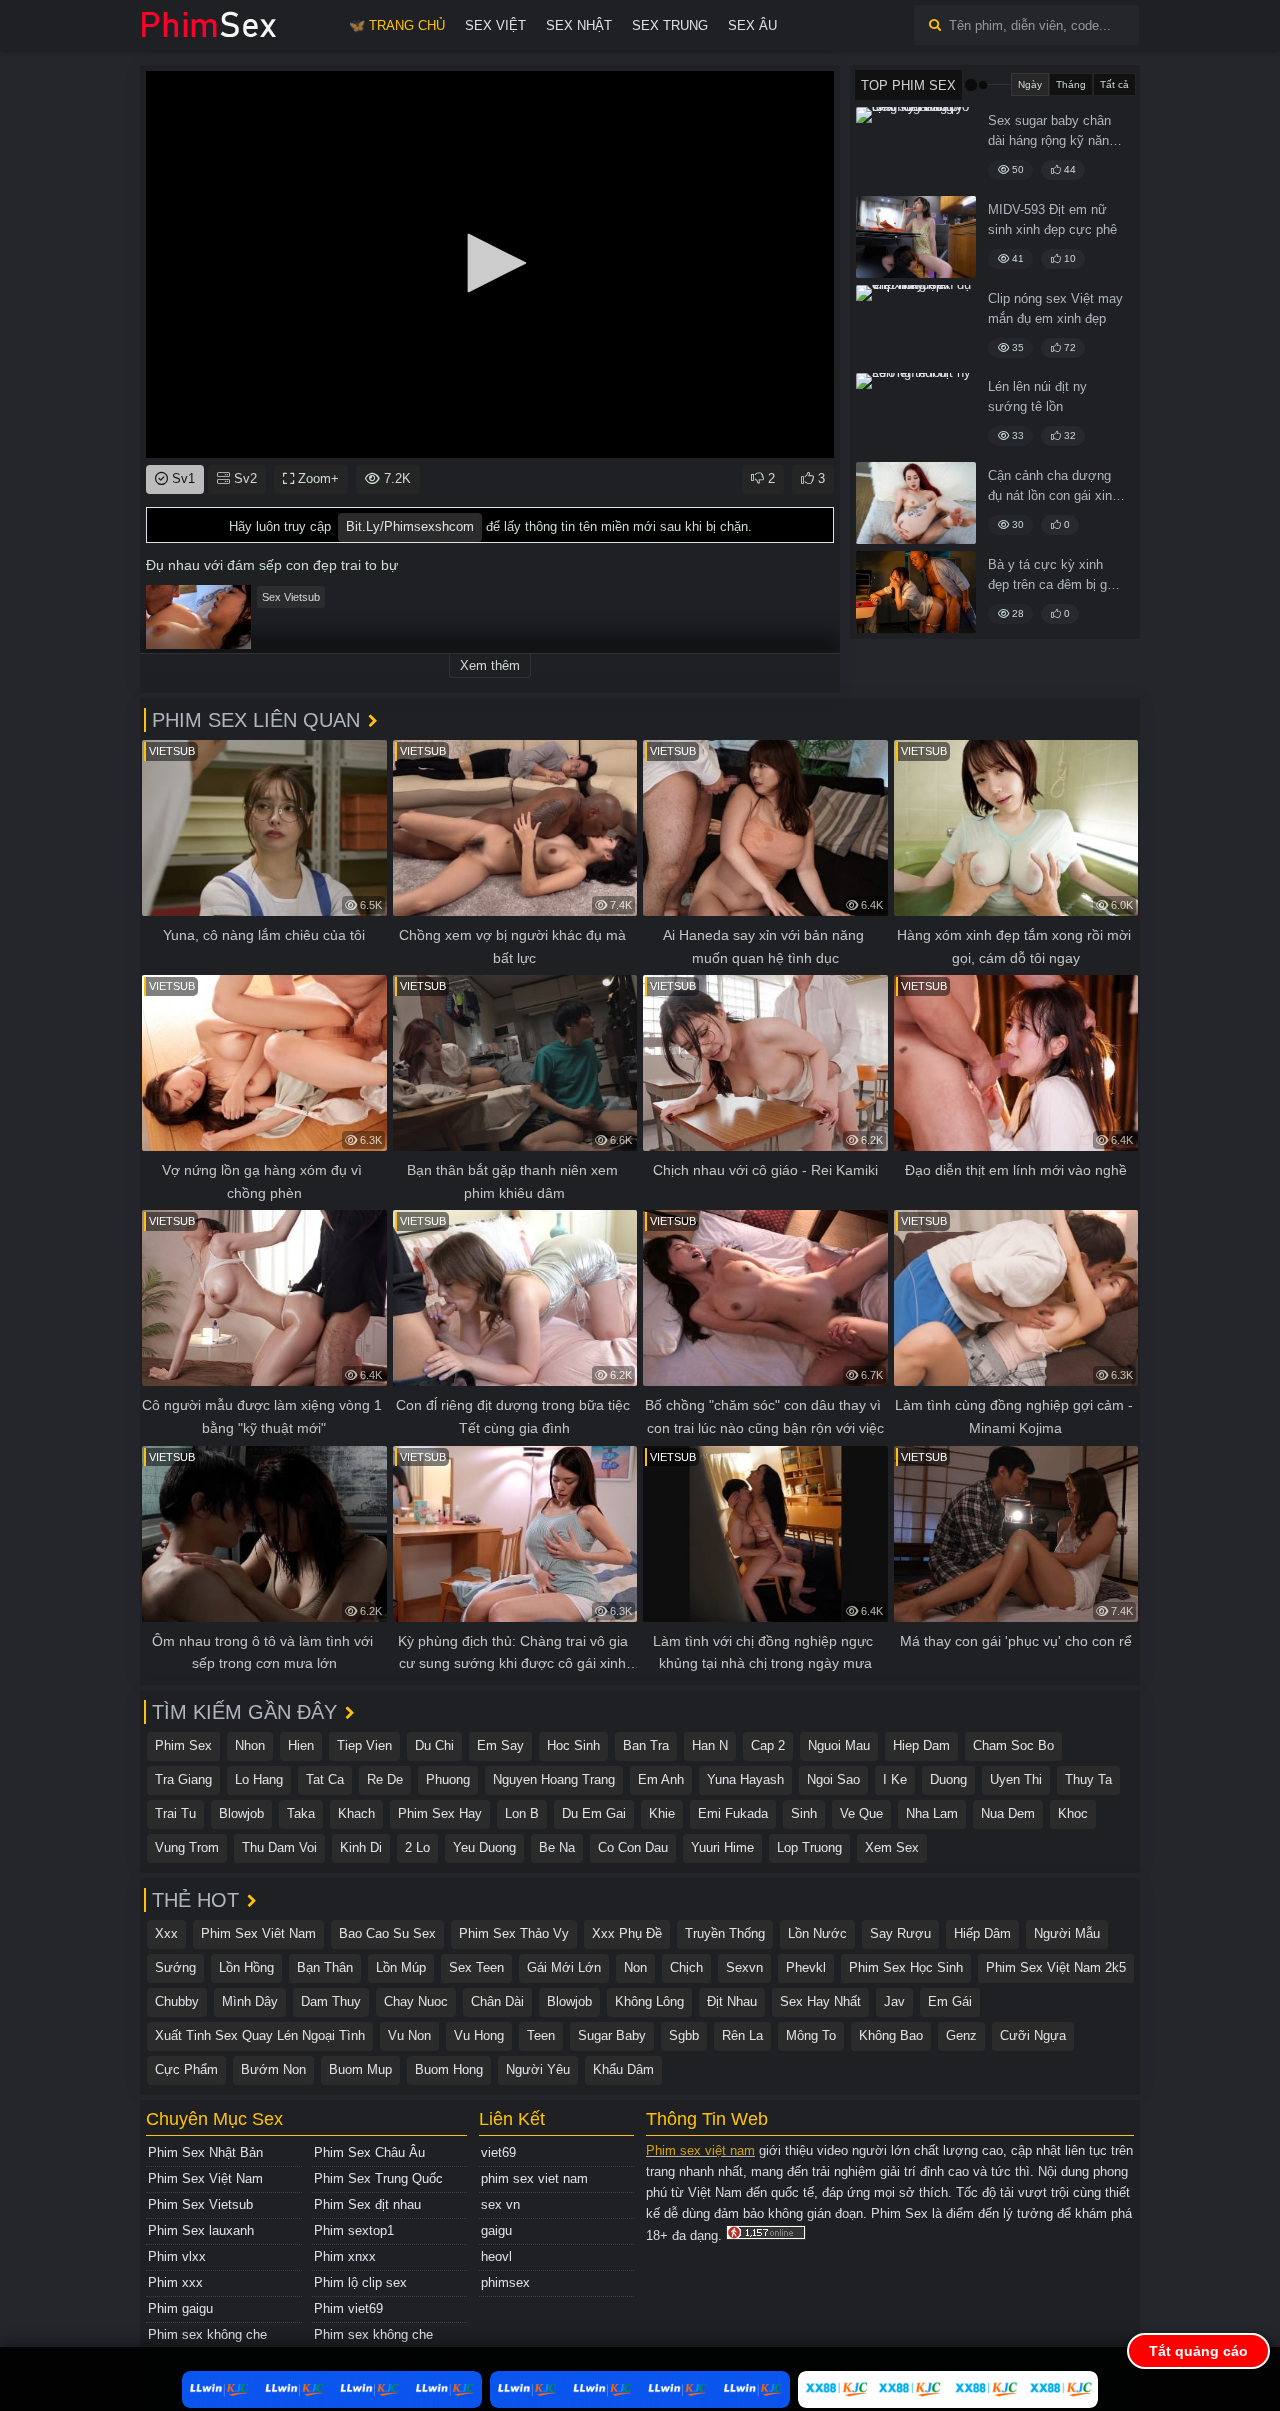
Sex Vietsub (291, 597)
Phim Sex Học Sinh (906, 1967)
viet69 (498, 2152)
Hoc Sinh (573, 1745)
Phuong (448, 1779)
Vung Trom (187, 1847)
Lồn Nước (817, 1933)
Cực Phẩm (186, 2069)
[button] (490, 263)
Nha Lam (932, 1813)
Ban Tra (646, 1745)
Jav (894, 2001)
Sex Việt (495, 25)
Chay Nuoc (416, 2001)
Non (635, 1967)
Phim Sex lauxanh (201, 2230)
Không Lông (649, 2001)
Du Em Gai (594, 1813)
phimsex (505, 2282)
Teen (541, 2035)
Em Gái (950, 2001)
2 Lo (417, 1847)
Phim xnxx (345, 2256)
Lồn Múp (401, 1967)
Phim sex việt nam (700, 2150)
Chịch (686, 1967)
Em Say (500, 1745)
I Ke (895, 1779)
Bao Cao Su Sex (387, 1933)
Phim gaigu (180, 2308)
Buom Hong (449, 2069)
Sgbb (684, 2035)
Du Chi (434, 1745)
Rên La (742, 2035)
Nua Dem (1008, 1813)
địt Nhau (732, 2001)
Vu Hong (479, 2035)
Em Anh (661, 1779)
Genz (961, 2035)
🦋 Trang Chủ (397, 25)
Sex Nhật (579, 25)
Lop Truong (809, 1847)
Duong (948, 1779)
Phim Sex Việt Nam (205, 2178)
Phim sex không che (207, 2334)
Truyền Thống (725, 1933)
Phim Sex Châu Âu (369, 2152)
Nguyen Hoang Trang (554, 1779)
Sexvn (744, 1967)
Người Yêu (538, 2069)
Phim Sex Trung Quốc (378, 2178)
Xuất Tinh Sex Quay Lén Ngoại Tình (260, 2035)
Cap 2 (768, 1745)
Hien (301, 1745)
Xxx (166, 1933)
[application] (490, 264)
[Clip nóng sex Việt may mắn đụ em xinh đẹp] (916, 326)
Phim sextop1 (354, 2230)
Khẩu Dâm (623, 2069)
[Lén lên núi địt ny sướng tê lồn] (916, 414)
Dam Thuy (331, 2001)
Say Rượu (900, 1933)
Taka (301, 1813)
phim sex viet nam (534, 2178)
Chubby (177, 2001)
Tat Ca (325, 1779)
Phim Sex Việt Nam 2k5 (1056, 1967)
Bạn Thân (325, 1967)
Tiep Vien (364, 1745)
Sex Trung (670, 25)
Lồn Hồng (246, 1967)
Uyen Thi (1016, 1779)
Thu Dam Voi (279, 1847)
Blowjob (241, 1813)
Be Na (557, 1847)
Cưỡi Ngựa (1033, 2035)
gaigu (496, 2230)
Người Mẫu (1067, 1933)
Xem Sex (892, 1847)
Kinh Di (361, 1847)
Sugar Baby (612, 2035)
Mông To (811, 2035)
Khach (356, 1813)
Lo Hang (259, 1779)
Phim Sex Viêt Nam (258, 1933)
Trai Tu (175, 1813)
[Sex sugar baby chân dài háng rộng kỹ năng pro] (916, 148)
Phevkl (806, 1967)
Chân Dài (497, 2001)
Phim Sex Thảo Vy (514, 1933)
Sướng (175, 1967)
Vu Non (409, 2035)
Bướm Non (273, 2069)
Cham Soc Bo (1013, 1745)
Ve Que (861, 1813)
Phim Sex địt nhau (367, 2204)
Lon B (522, 1813)
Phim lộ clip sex (360, 2282)
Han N (710, 1745)
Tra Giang (183, 1779)
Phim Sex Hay (440, 1813)
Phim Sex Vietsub (200, 2204)
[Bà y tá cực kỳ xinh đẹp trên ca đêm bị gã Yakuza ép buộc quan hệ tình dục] (916, 592)
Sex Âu (752, 25)
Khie (662, 1813)
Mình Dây (250, 2001)
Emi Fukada (733, 1813)
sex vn (500, 2204)
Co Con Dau (633, 1847)
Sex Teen (476, 1967)
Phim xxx (175, 2282)
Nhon (250, 1745)
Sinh (804, 1813)
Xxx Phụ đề (627, 1933)
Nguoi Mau (839, 1745)
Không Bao (891, 2035)
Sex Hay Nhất (820, 2001)
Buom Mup (360, 2069)
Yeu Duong (484, 1847)
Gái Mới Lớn (564, 1967)
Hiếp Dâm (982, 1933)
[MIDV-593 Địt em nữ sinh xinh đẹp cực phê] (916, 237)
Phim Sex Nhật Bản (205, 2152)
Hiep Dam (921, 1745)
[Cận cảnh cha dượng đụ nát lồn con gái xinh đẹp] (916, 503)
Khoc (1073, 1813)
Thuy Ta (1088, 1779)
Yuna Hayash (745, 1779)
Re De (385, 1779)
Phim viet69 (348, 2308)
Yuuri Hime (722, 1847)
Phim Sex (183, 1745)
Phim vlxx (177, 2256)
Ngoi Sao (833, 1779)
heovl (496, 2256)
